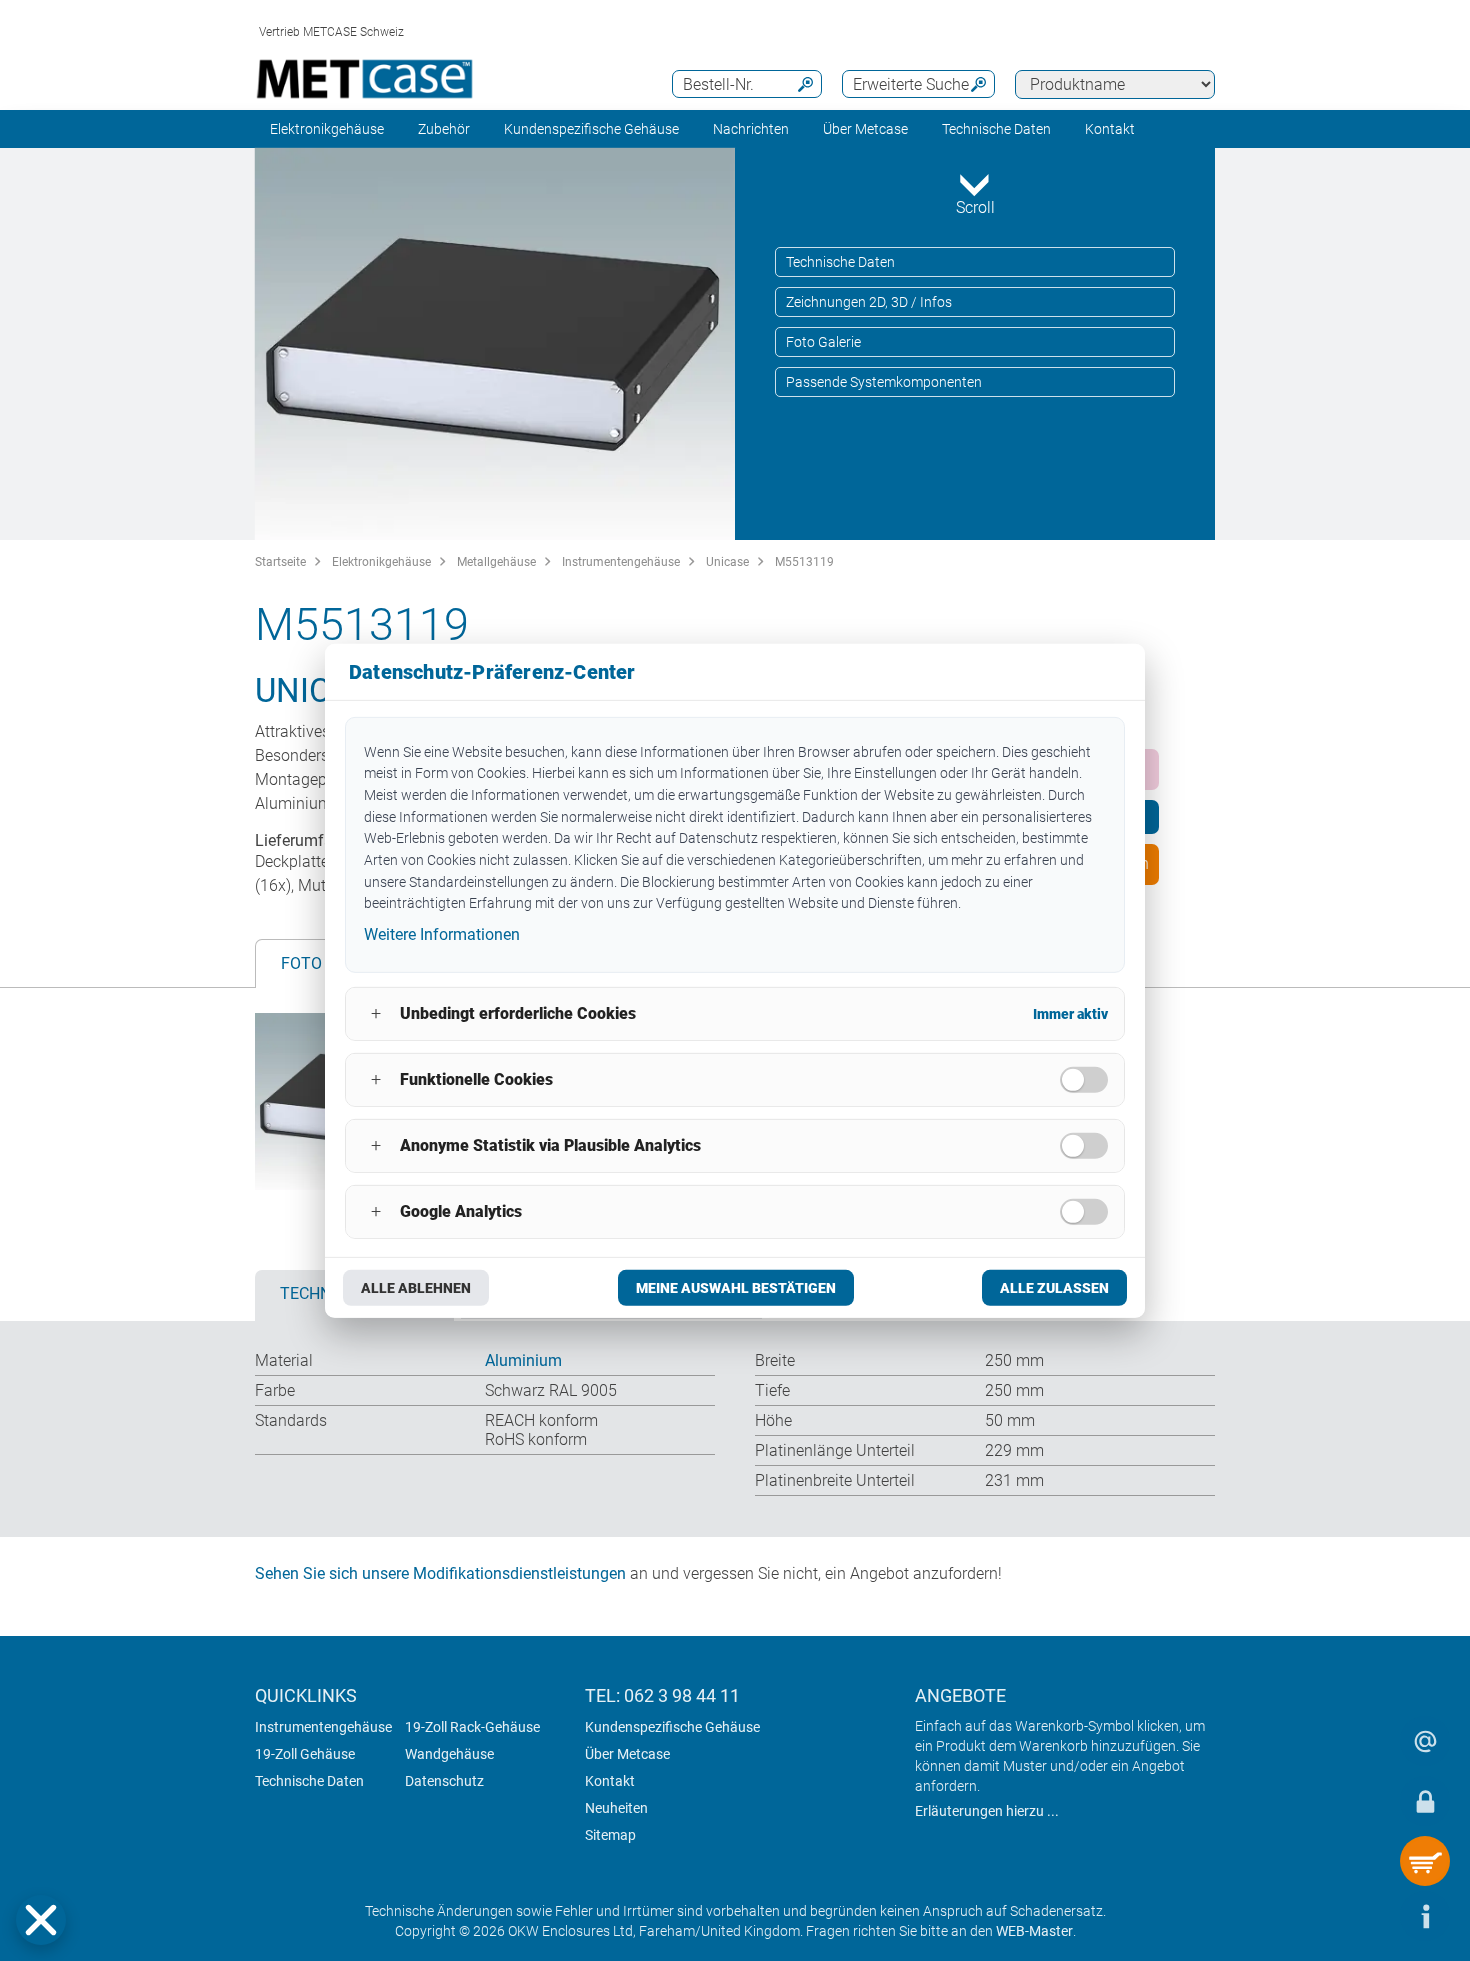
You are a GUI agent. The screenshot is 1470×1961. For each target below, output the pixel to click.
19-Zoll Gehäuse (305, 1754)
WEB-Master (1034, 1931)
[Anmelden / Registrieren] (1425, 1801)
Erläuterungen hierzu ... (987, 1811)
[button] (41, 1920)
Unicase (727, 562)
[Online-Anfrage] (1425, 1741)
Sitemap (610, 1835)
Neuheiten (616, 1808)
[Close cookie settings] (41, 1920)
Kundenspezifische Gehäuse (591, 129)
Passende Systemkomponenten (884, 382)
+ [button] (376, 1013)
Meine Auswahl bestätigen (736, 1288)
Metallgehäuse (496, 562)
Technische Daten (996, 129)
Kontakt (610, 1781)
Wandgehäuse (449, 1754)
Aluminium (523, 1360)
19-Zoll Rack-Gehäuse (472, 1727)
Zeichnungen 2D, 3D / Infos (869, 302)
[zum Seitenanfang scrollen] (1365, 1916)
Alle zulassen (1054, 1288)
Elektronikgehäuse (327, 129)
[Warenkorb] (1425, 1861)
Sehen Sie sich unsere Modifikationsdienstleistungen (440, 1573)
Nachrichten (751, 129)
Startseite (280, 562)
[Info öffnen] (1425, 1916)
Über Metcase (627, 1754)
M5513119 (804, 562)
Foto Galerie (823, 342)
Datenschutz (444, 1781)
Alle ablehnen (416, 1288)
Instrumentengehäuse (621, 562)
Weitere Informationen (442, 934)
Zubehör (444, 129)
